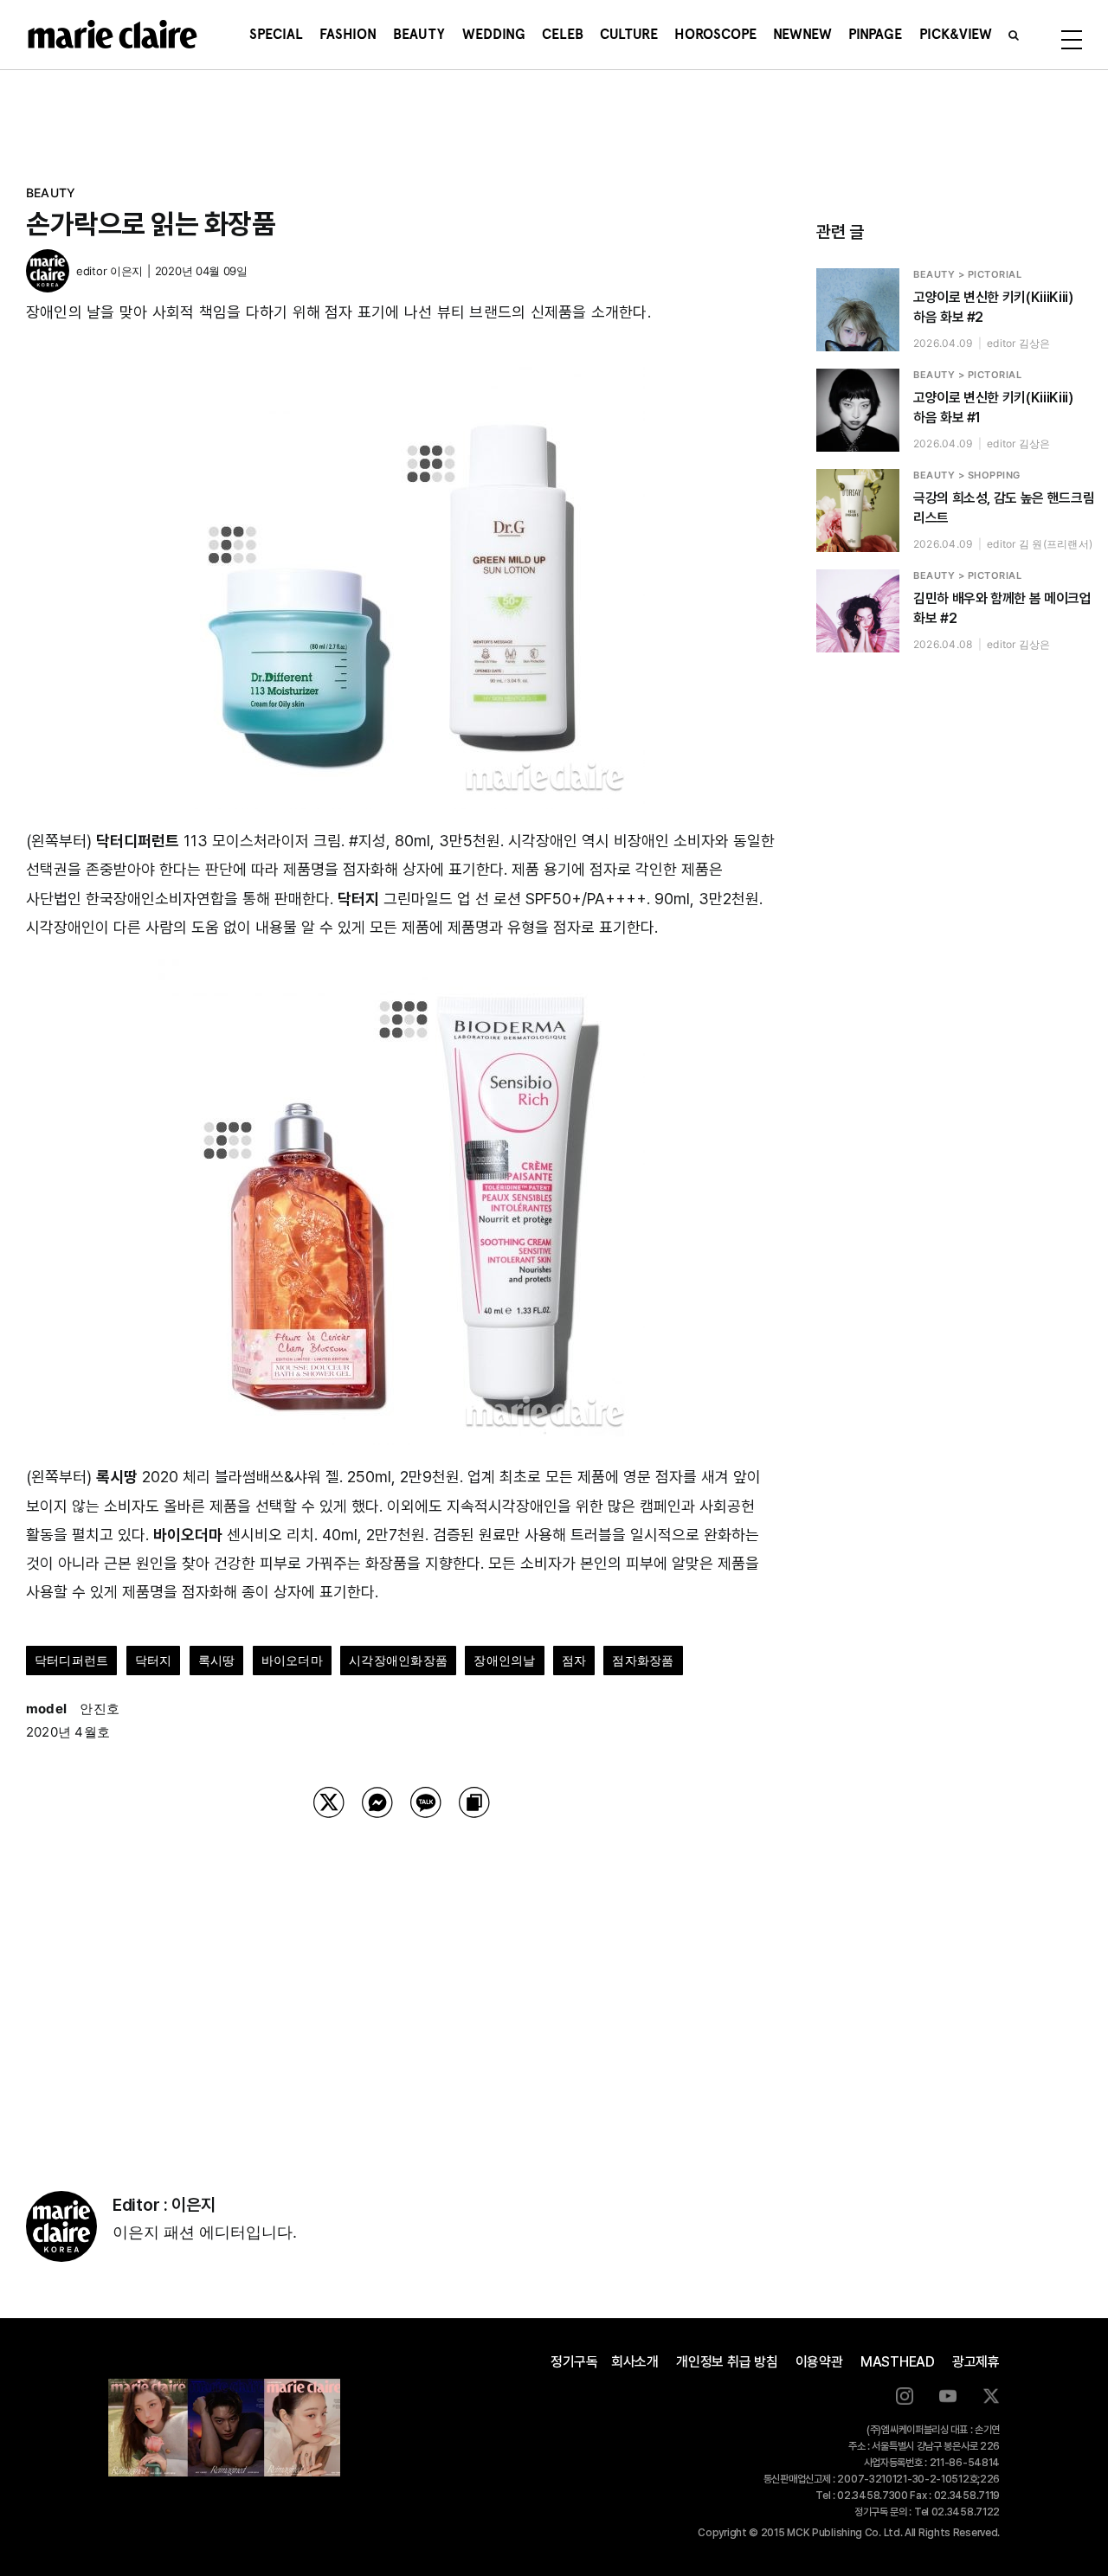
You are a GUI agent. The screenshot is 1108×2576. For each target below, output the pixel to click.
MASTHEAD (898, 2362)
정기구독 (574, 2362)
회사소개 (635, 2362)
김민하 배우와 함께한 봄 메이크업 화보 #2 (1002, 608)
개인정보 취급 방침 (727, 2362)
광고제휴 (976, 2362)
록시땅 (217, 1660)
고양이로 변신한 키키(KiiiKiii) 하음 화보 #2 (993, 307)
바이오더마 (292, 1660)
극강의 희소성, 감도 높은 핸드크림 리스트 (1004, 508)
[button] (1014, 35)
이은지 (126, 271)
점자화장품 (643, 1660)
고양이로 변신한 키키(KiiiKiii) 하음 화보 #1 (993, 408)
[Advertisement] (402, 1982)
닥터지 (154, 1660)
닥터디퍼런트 (71, 1660)
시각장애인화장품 (398, 1660)
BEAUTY (51, 193)
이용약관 (819, 2362)
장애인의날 (504, 1660)
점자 (574, 1660)
